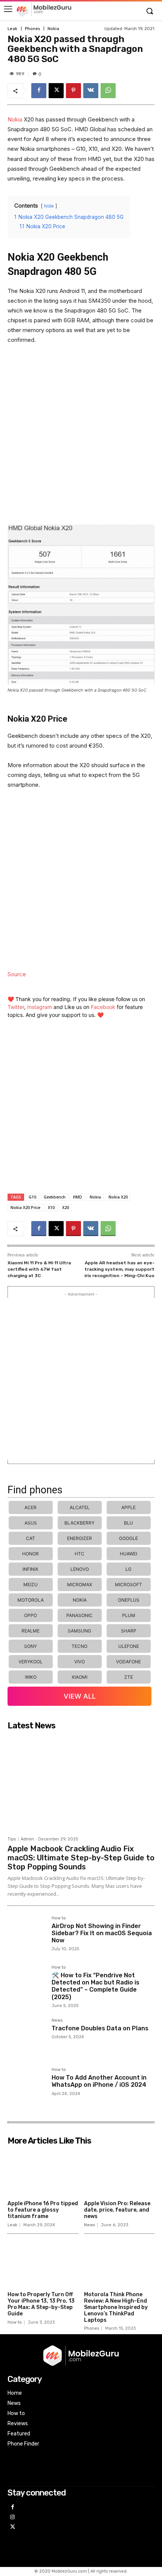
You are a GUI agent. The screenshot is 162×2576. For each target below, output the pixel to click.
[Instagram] (13, 2518)
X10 (51, 1208)
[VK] (91, 91)
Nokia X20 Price (25, 1208)
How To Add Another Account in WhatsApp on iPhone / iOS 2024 (99, 2081)
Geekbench (55, 1197)
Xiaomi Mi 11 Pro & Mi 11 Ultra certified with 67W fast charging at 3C (39, 1269)
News (57, 2021)
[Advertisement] (81, 438)
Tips (12, 1839)
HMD (78, 1197)
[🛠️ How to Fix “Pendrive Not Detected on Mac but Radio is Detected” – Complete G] (27, 1984)
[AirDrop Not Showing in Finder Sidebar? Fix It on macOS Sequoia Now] (27, 1935)
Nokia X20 (118, 1197)
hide (49, 206)
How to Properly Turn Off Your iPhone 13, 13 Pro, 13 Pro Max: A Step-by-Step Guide (41, 2304)
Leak (12, 29)
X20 (66, 1208)
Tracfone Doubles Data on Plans (100, 2028)
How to (59, 1918)
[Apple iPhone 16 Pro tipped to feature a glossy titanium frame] (43, 2173)
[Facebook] (39, 91)
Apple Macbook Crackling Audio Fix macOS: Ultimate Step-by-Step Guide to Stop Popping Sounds (81, 1858)
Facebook (103, 1007)
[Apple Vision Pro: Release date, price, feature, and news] (119, 2173)
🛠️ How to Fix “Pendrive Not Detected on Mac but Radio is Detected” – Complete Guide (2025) (96, 1986)
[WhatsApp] (108, 91)
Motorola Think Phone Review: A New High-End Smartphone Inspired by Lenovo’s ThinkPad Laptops (116, 2307)
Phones (32, 29)
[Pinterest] (73, 91)
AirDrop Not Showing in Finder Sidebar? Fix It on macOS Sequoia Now (102, 1933)
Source (17, 974)
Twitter (16, 1007)
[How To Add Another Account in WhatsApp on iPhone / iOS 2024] (27, 2087)
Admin (27, 1839)
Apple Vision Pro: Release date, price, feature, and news (117, 2210)
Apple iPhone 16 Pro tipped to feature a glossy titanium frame (43, 2210)
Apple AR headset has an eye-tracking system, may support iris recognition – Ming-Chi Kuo (119, 1269)
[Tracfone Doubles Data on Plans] (27, 2037)
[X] (56, 91)
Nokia (53, 29)
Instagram (40, 1007)
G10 (32, 1197)
